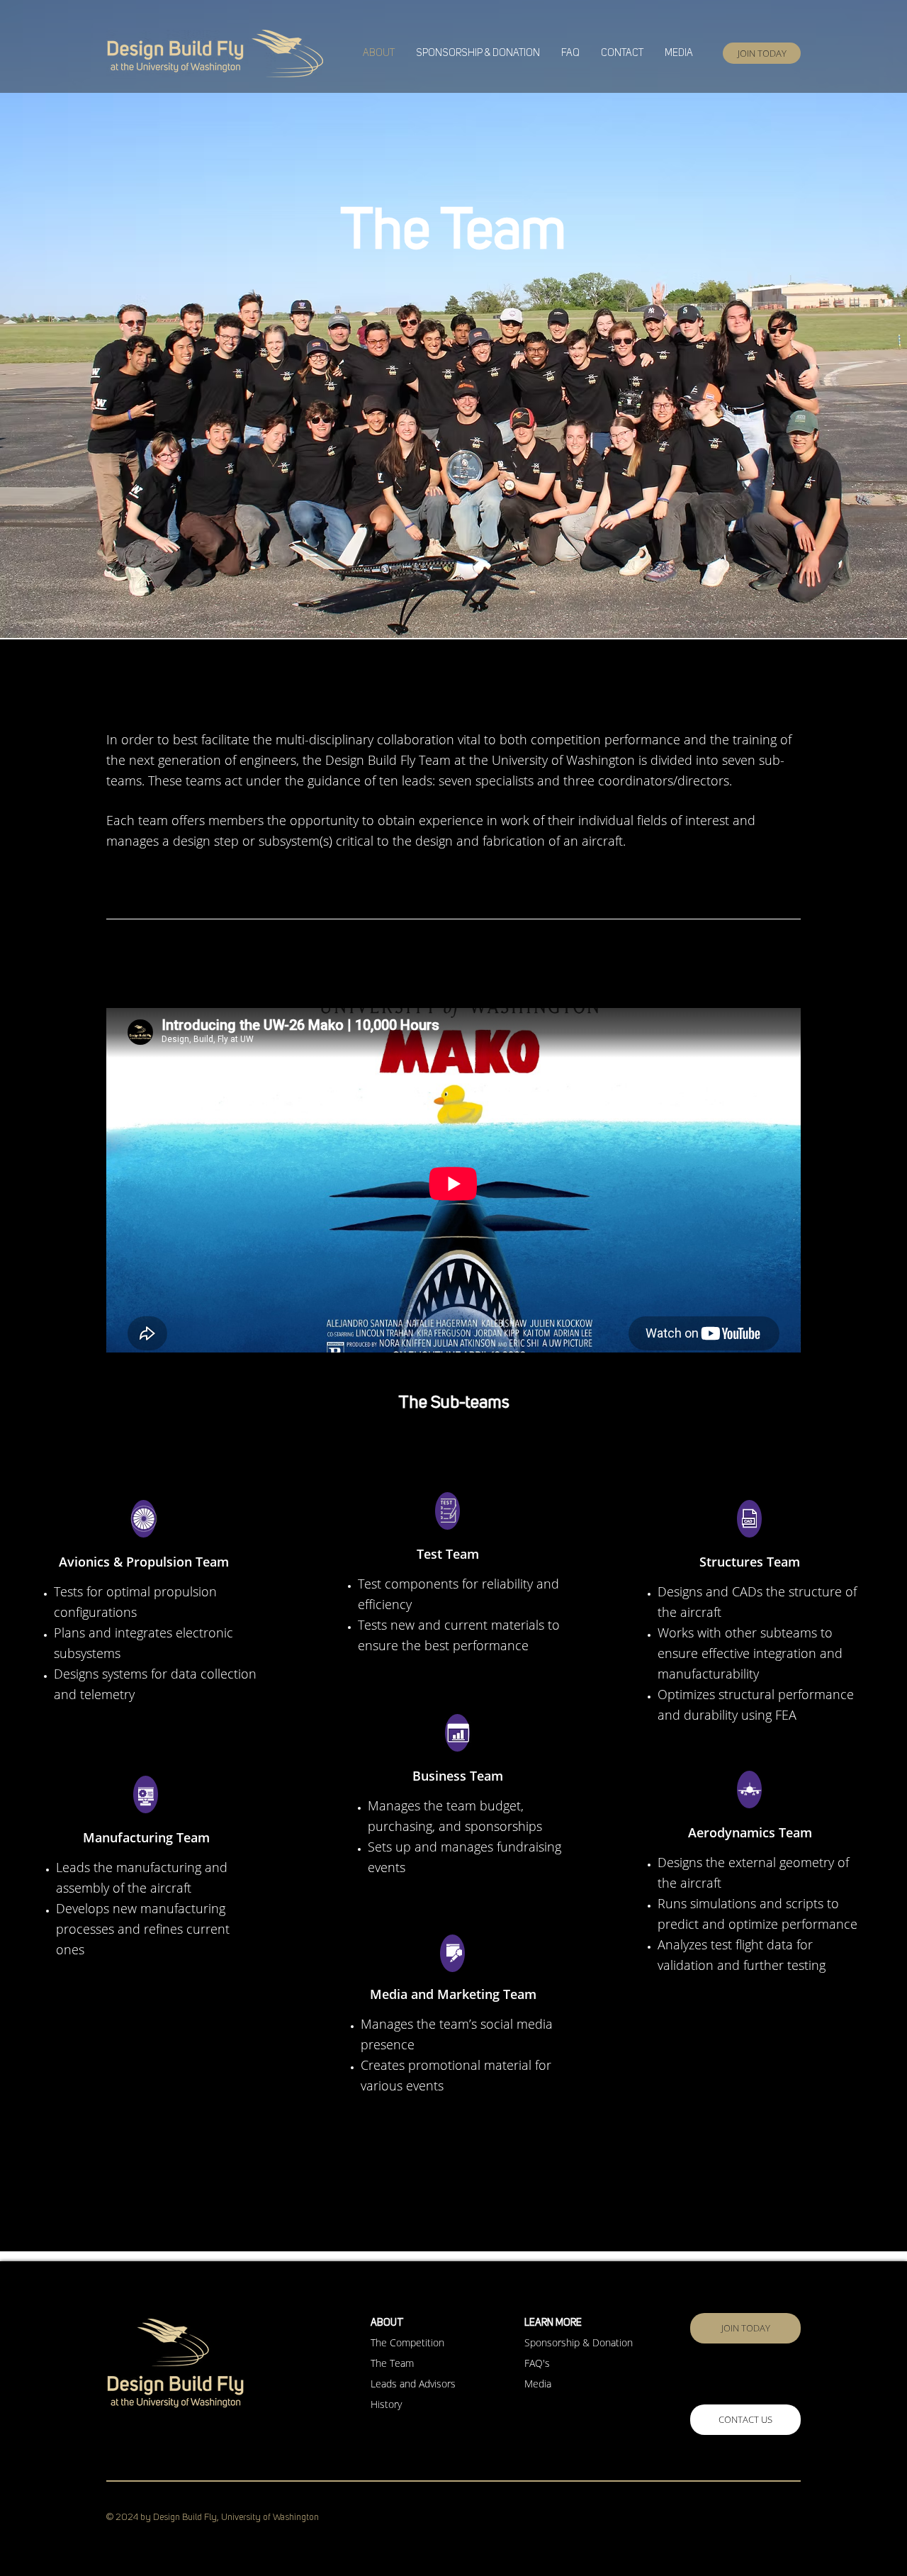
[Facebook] (698, 2519)
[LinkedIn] (769, 2519)
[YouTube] (804, 2519)
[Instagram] (733, 2519)
